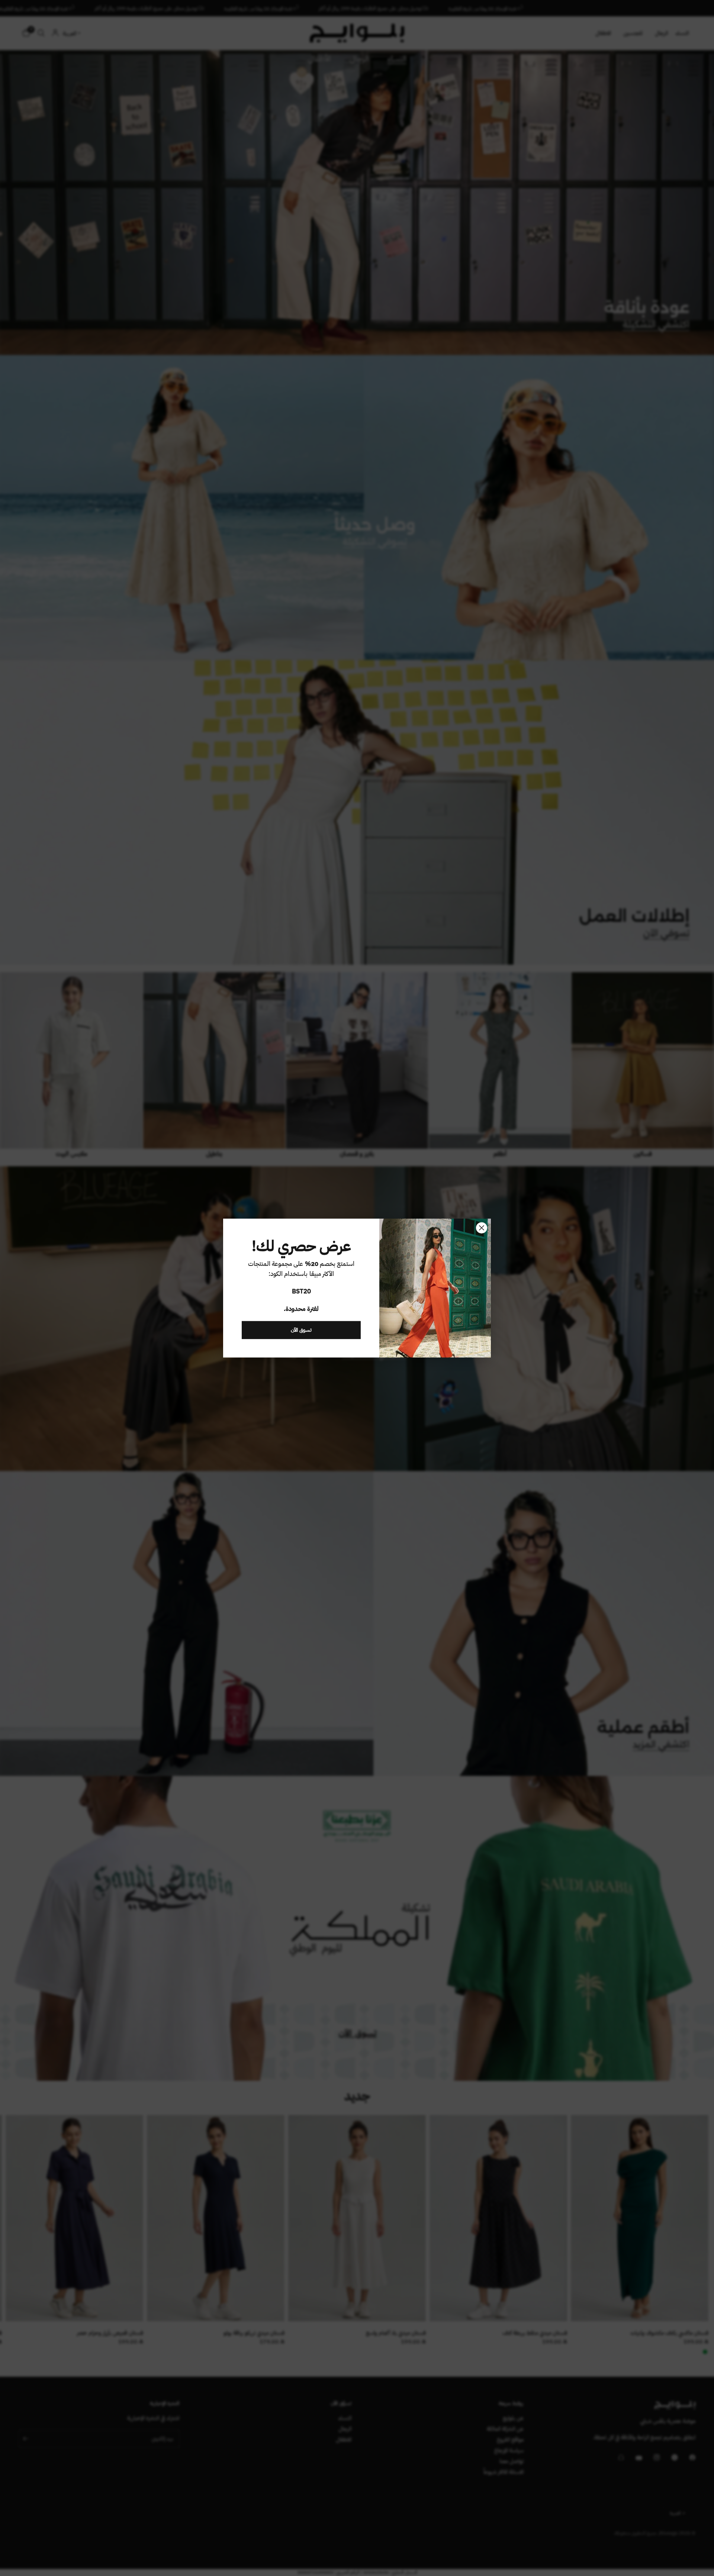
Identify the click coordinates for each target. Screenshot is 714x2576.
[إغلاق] (482, 1228)
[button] (301, 1330)
